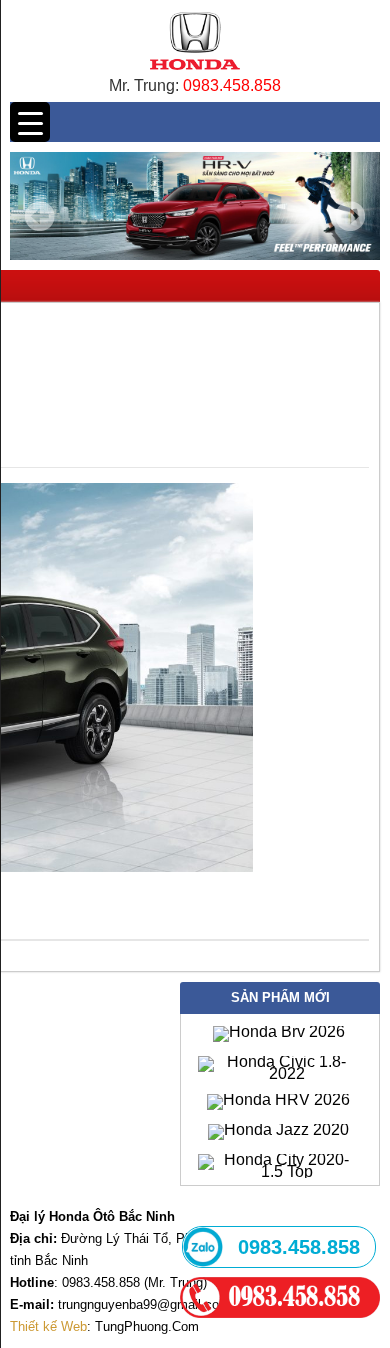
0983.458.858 (232, 85)
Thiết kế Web (48, 1326)
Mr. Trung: (146, 85)
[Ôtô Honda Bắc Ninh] (194, 74)
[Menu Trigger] (30, 122)
